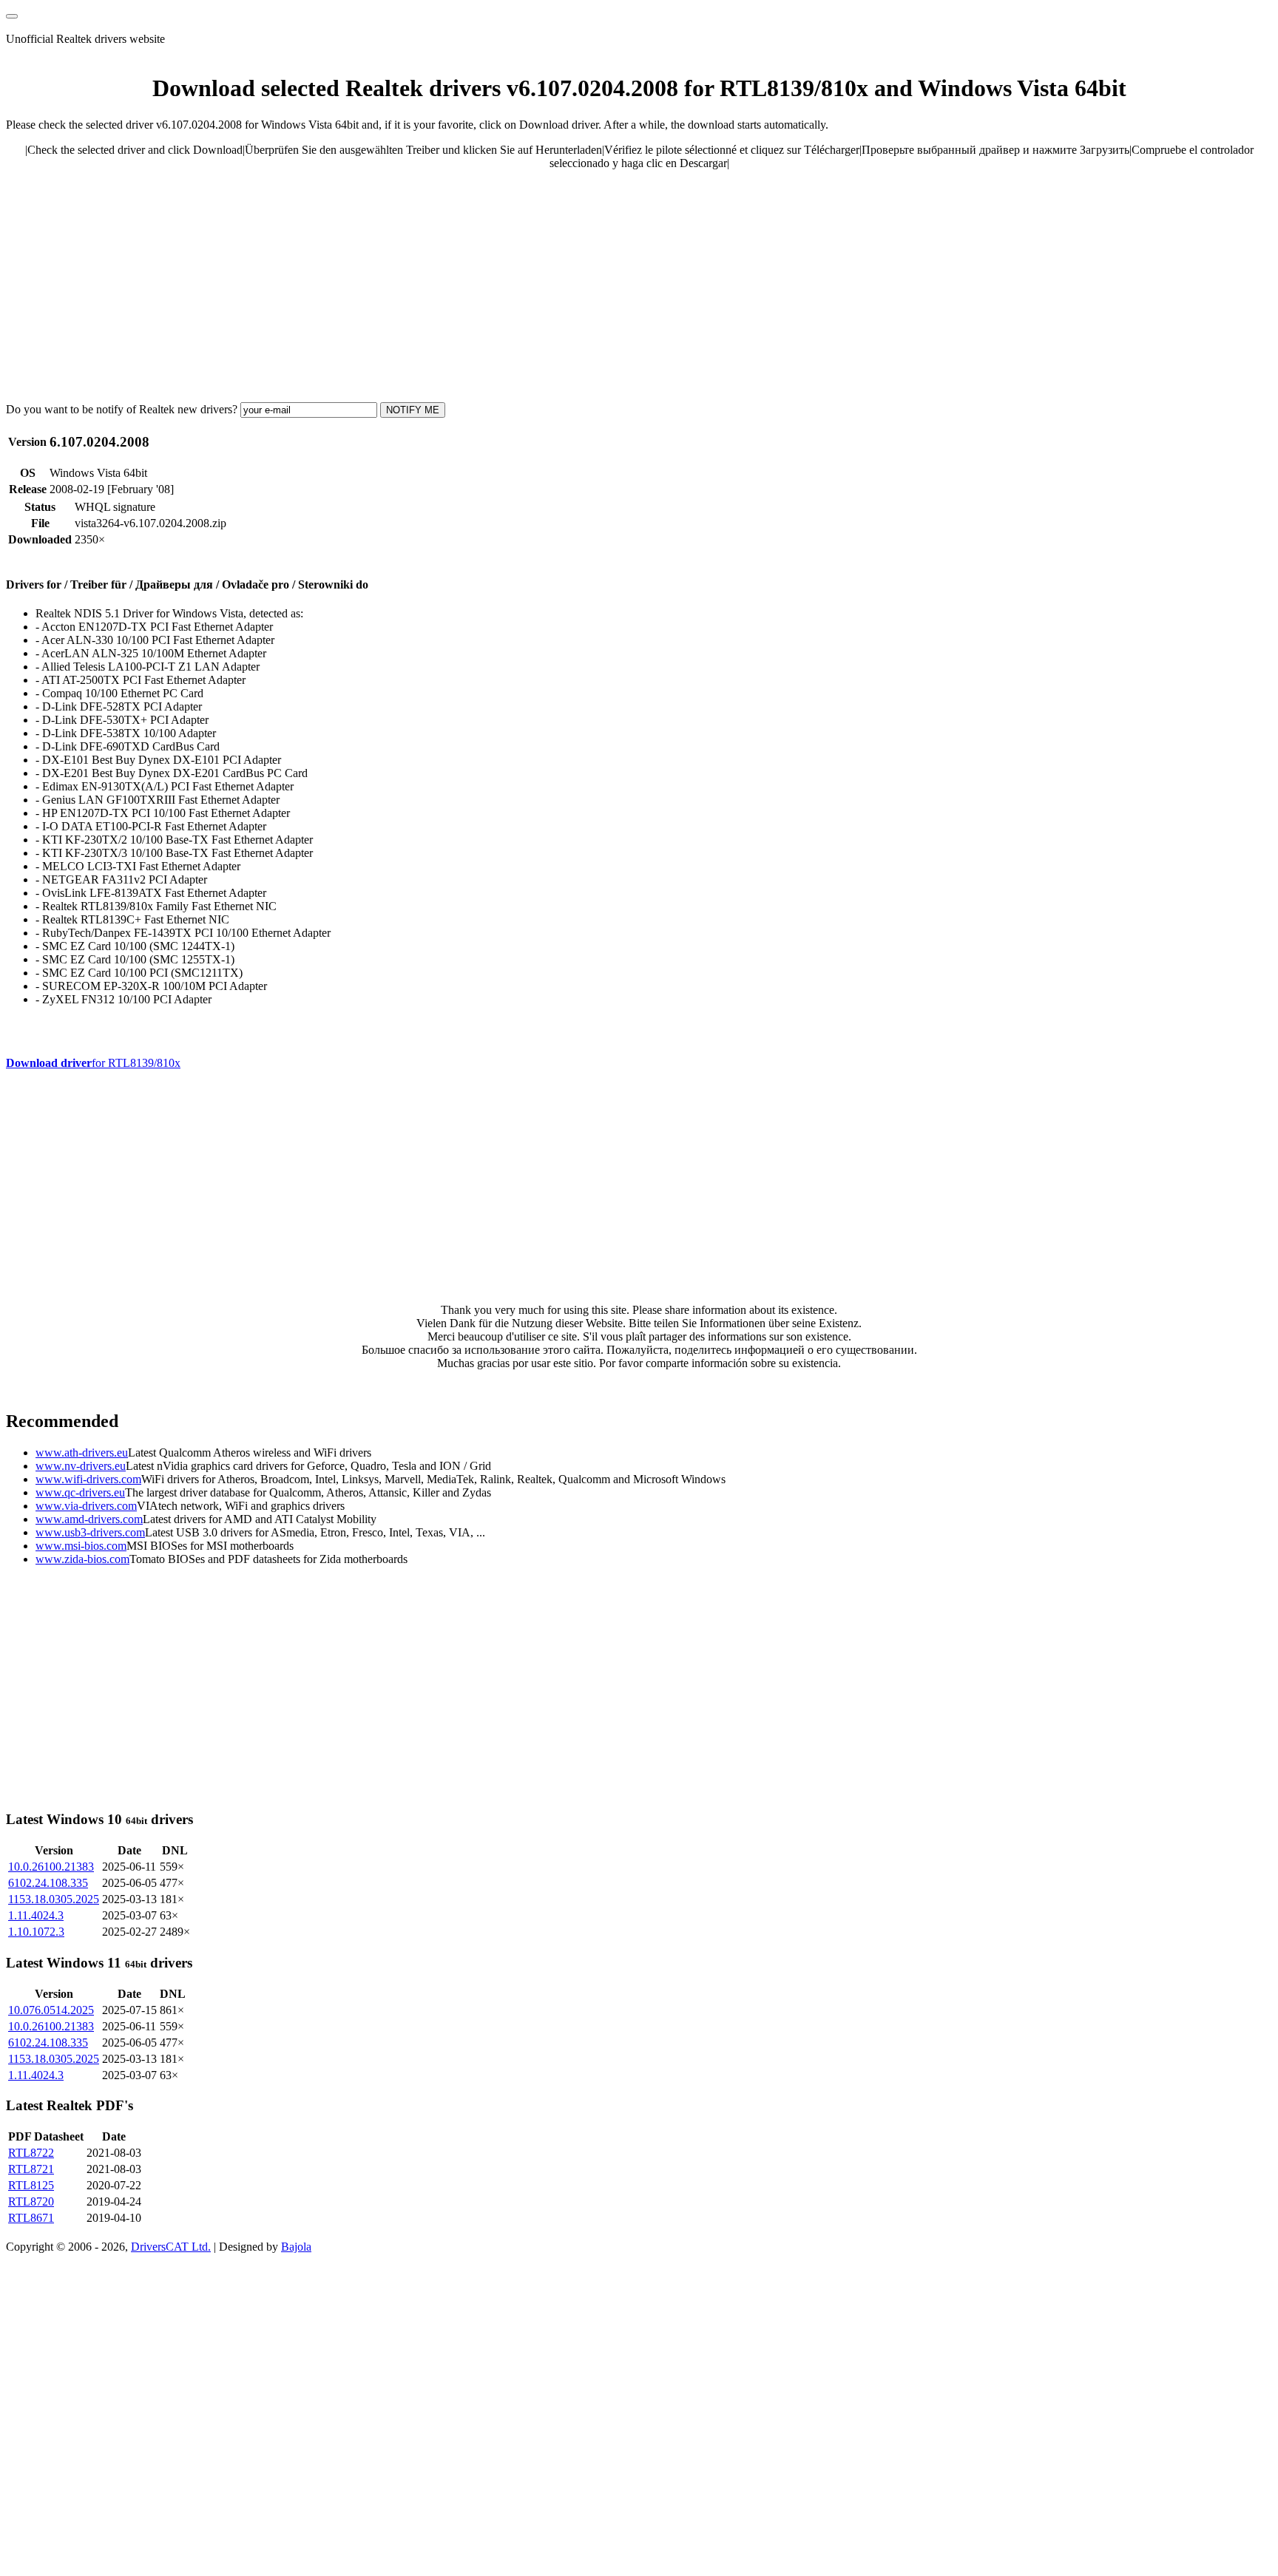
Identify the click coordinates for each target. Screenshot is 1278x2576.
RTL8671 (31, 2218)
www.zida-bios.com (82, 1559)
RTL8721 (31, 2169)
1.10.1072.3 (36, 1932)
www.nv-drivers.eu (81, 1466)
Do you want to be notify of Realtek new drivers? (122, 409)
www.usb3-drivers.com (90, 1532)
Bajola (296, 2247)
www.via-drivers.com (86, 1506)
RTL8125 (31, 2185)
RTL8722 (31, 2153)
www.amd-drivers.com (89, 1519)
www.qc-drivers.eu (80, 1492)
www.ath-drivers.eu (82, 1453)
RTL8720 (31, 2202)
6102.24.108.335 (48, 1883)
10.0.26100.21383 (51, 1867)
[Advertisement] (450, 285)
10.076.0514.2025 (51, 2010)
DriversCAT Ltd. (171, 2247)
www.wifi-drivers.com (88, 1479)
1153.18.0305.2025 (54, 1899)
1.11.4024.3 (36, 1915)
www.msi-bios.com (81, 1546)
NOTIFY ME (413, 410)
